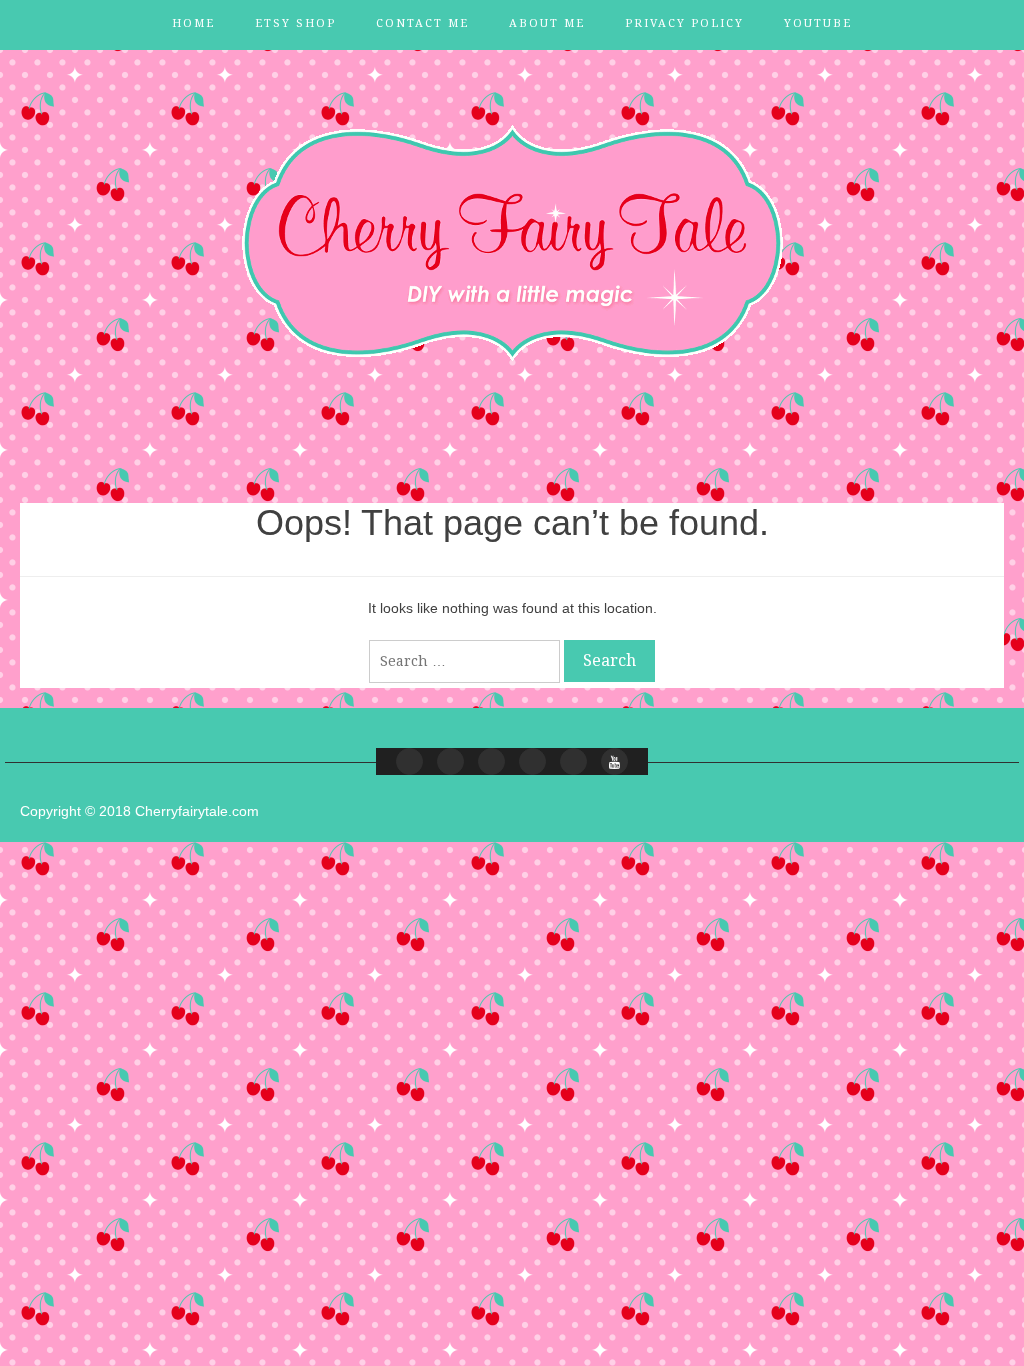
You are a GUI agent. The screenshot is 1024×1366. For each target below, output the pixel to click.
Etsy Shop (295, 23)
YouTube (818, 23)
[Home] (409, 761)
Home (193, 23)
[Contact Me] (491, 761)
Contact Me (422, 23)
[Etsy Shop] (450, 761)
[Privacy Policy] (573, 761)
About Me (547, 23)
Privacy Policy (684, 23)
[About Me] (532, 761)
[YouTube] (614, 761)
